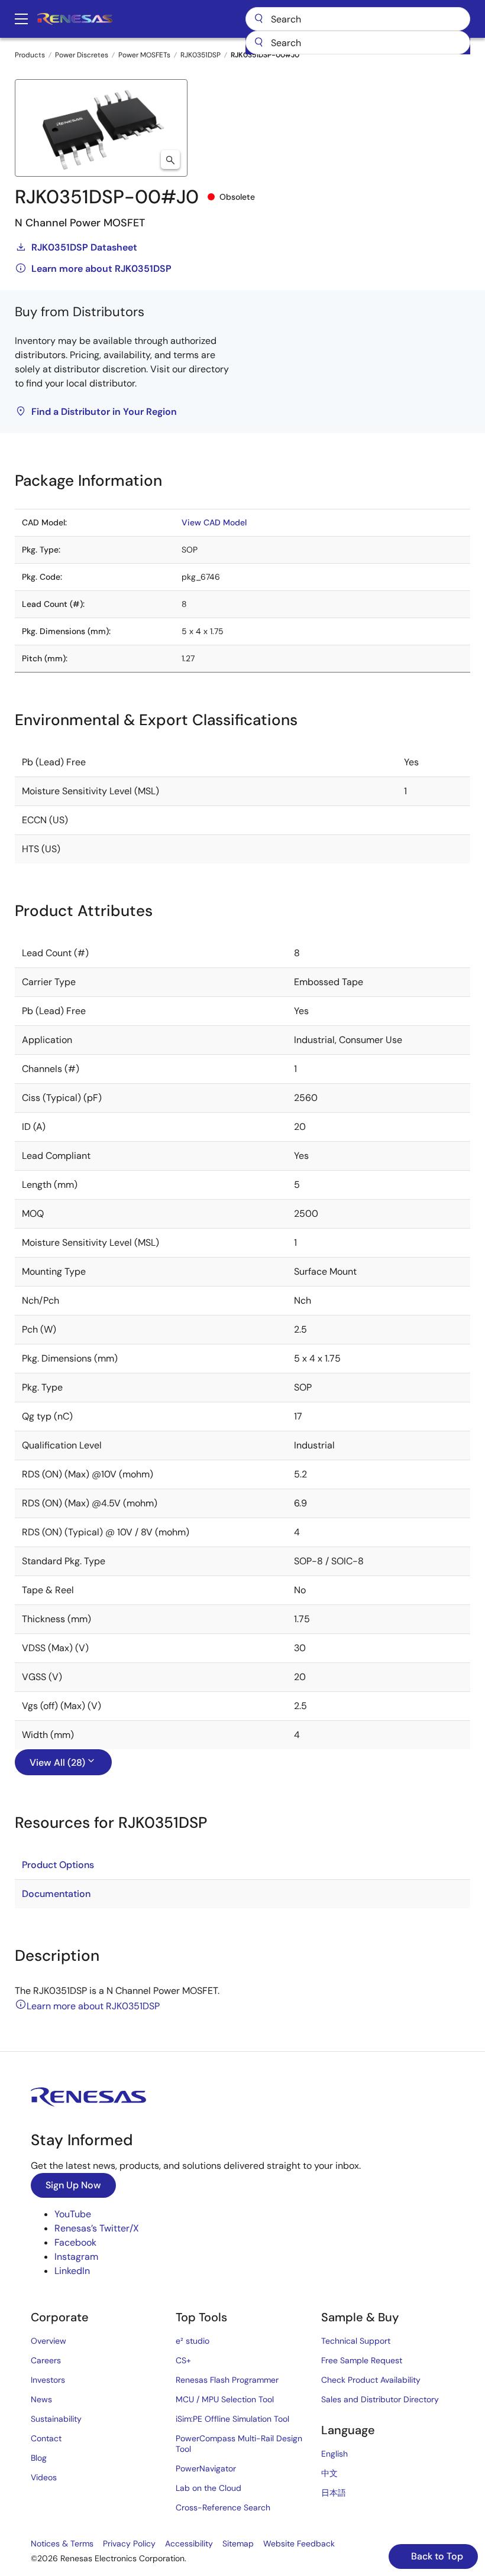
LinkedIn (72, 2271)
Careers (46, 2360)
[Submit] (258, 43)
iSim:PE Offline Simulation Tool (232, 2419)
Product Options (58, 1865)
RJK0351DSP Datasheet (84, 247)
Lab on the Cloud (208, 2488)
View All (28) (57, 1763)
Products (30, 55)
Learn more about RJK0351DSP (101, 269)
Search (358, 19)
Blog (39, 2458)
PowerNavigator (206, 2468)
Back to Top (436, 2556)
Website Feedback (299, 2543)
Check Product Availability (371, 2380)
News (41, 2399)
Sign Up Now (73, 2185)
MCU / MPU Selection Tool (225, 2399)
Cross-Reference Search (223, 2507)
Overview (48, 2341)
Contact (46, 2438)
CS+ (183, 2360)
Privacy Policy (129, 2543)
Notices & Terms (62, 2543)
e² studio (193, 2341)
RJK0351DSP (201, 55)
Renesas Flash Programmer (227, 2380)
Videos (44, 2477)
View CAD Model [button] (214, 522)
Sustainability (56, 2419)
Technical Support (356, 2341)
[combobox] (358, 43)
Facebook (75, 2242)
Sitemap (238, 2543)
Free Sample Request (362, 2360)
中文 (329, 2473)
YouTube (73, 2214)
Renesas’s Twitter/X (97, 2228)
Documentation (56, 1894)
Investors (48, 2380)
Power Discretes (82, 55)
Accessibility (189, 2543)
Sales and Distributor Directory (380, 2399)
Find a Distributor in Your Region (104, 412)
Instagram (76, 2257)
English (334, 2454)
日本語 (334, 2493)
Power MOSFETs (144, 55)
